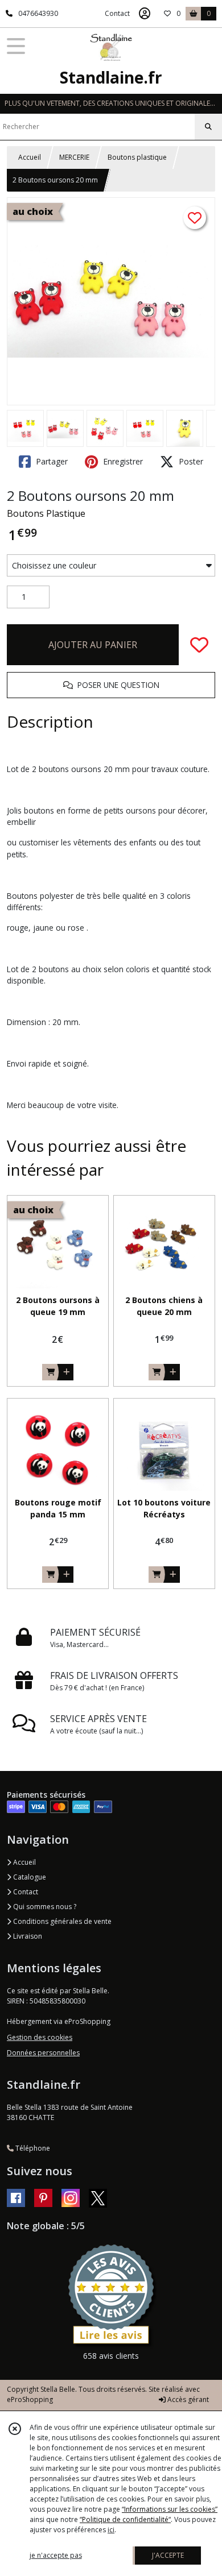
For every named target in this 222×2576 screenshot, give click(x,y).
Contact (117, 13)
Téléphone (32, 2148)
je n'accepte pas (56, 2555)
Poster (190, 461)
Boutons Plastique (46, 513)
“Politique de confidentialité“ (125, 2519)
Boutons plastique (137, 157)
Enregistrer (122, 461)
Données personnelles (43, 2053)
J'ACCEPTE (168, 2555)
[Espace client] (145, 14)
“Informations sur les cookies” (170, 2509)
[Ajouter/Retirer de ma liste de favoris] (199, 645)
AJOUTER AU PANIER (93, 645)
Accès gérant (187, 2399)
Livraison (27, 1936)
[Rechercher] (208, 127)
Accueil (30, 157)
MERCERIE (74, 157)
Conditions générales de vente (61, 1921)
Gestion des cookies (40, 2037)
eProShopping (30, 2399)
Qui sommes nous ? (44, 1907)
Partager (51, 461)
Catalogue (29, 1877)
